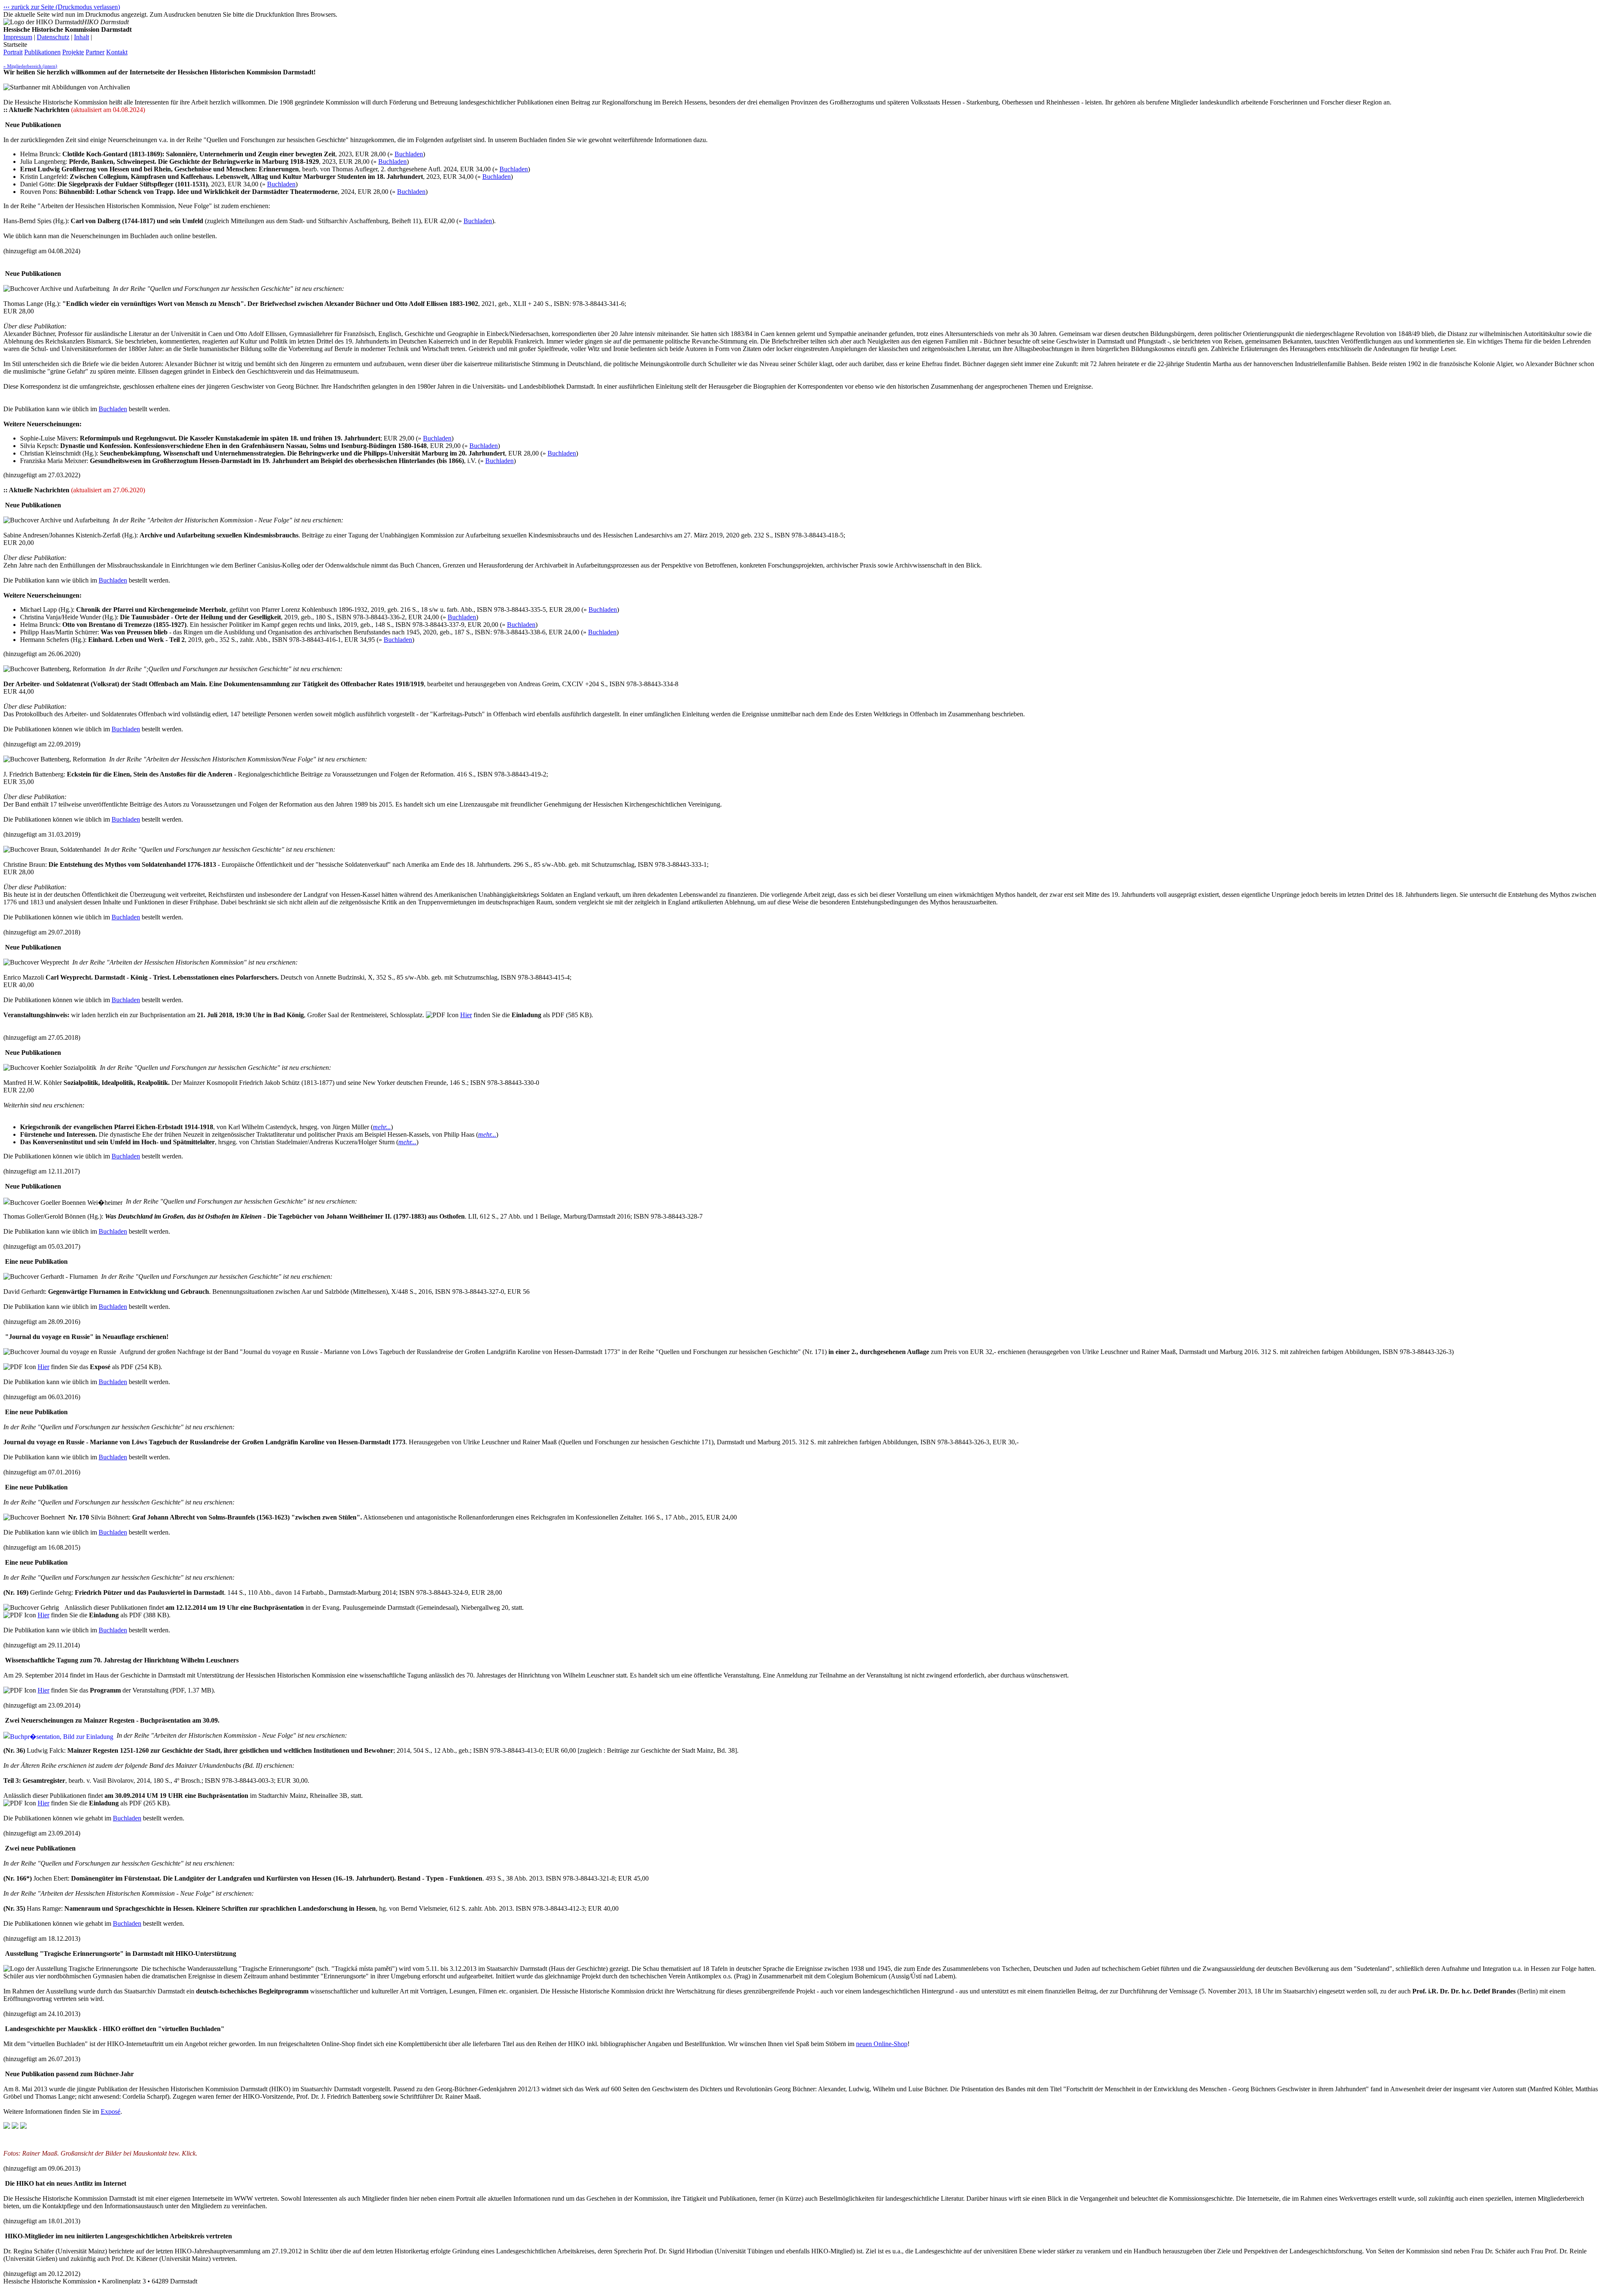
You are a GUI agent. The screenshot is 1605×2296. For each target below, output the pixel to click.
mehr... (382, 1127)
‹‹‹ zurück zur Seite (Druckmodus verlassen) (62, 7)
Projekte (73, 52)
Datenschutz (53, 37)
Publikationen (42, 52)
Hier (466, 1015)
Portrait (13, 52)
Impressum (18, 37)
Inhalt (82, 37)
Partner (95, 52)
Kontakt (117, 52)
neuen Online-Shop (882, 2044)
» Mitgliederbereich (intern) (30, 66)
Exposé (111, 2111)
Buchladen (409, 154)
